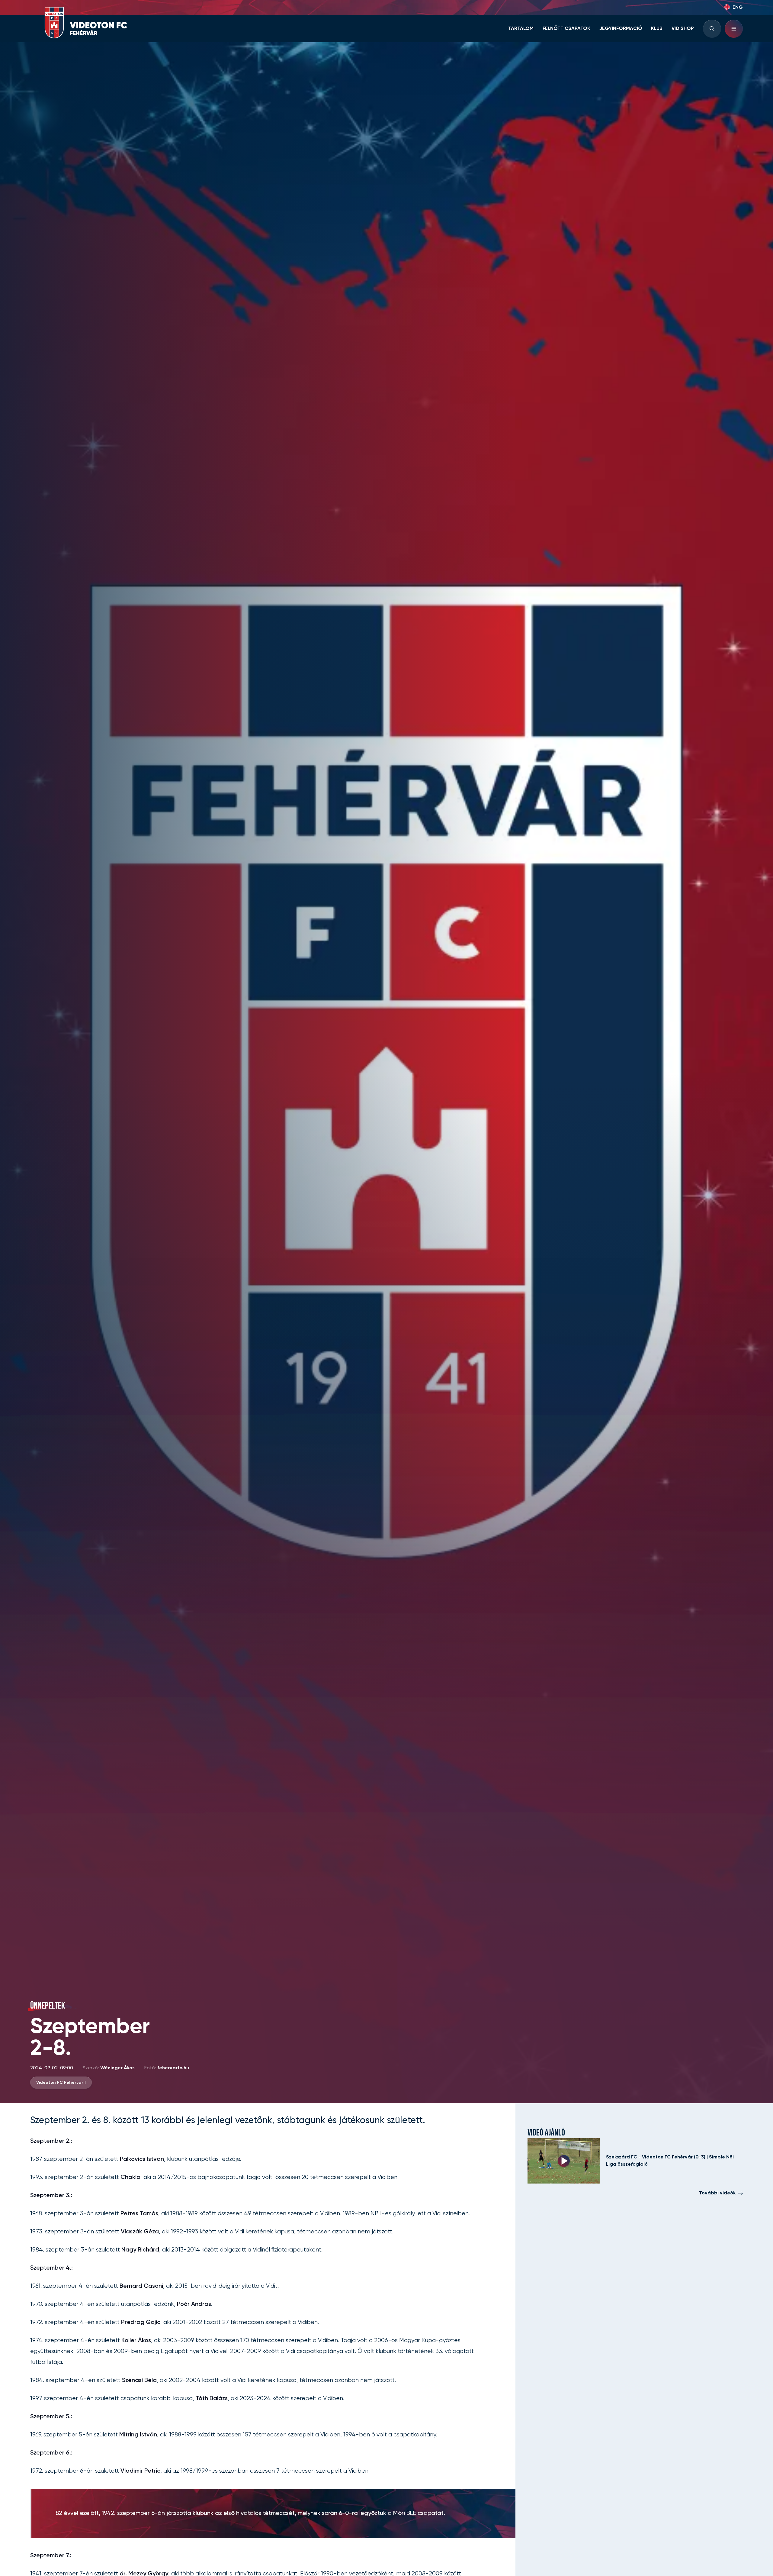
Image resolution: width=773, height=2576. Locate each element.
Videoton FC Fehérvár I (61, 2083)
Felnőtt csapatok (566, 29)
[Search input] (712, 29)
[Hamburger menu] (734, 29)
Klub (657, 29)
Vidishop (683, 29)
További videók (717, 2193)
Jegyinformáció (621, 29)
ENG (738, 8)
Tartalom (521, 29)
